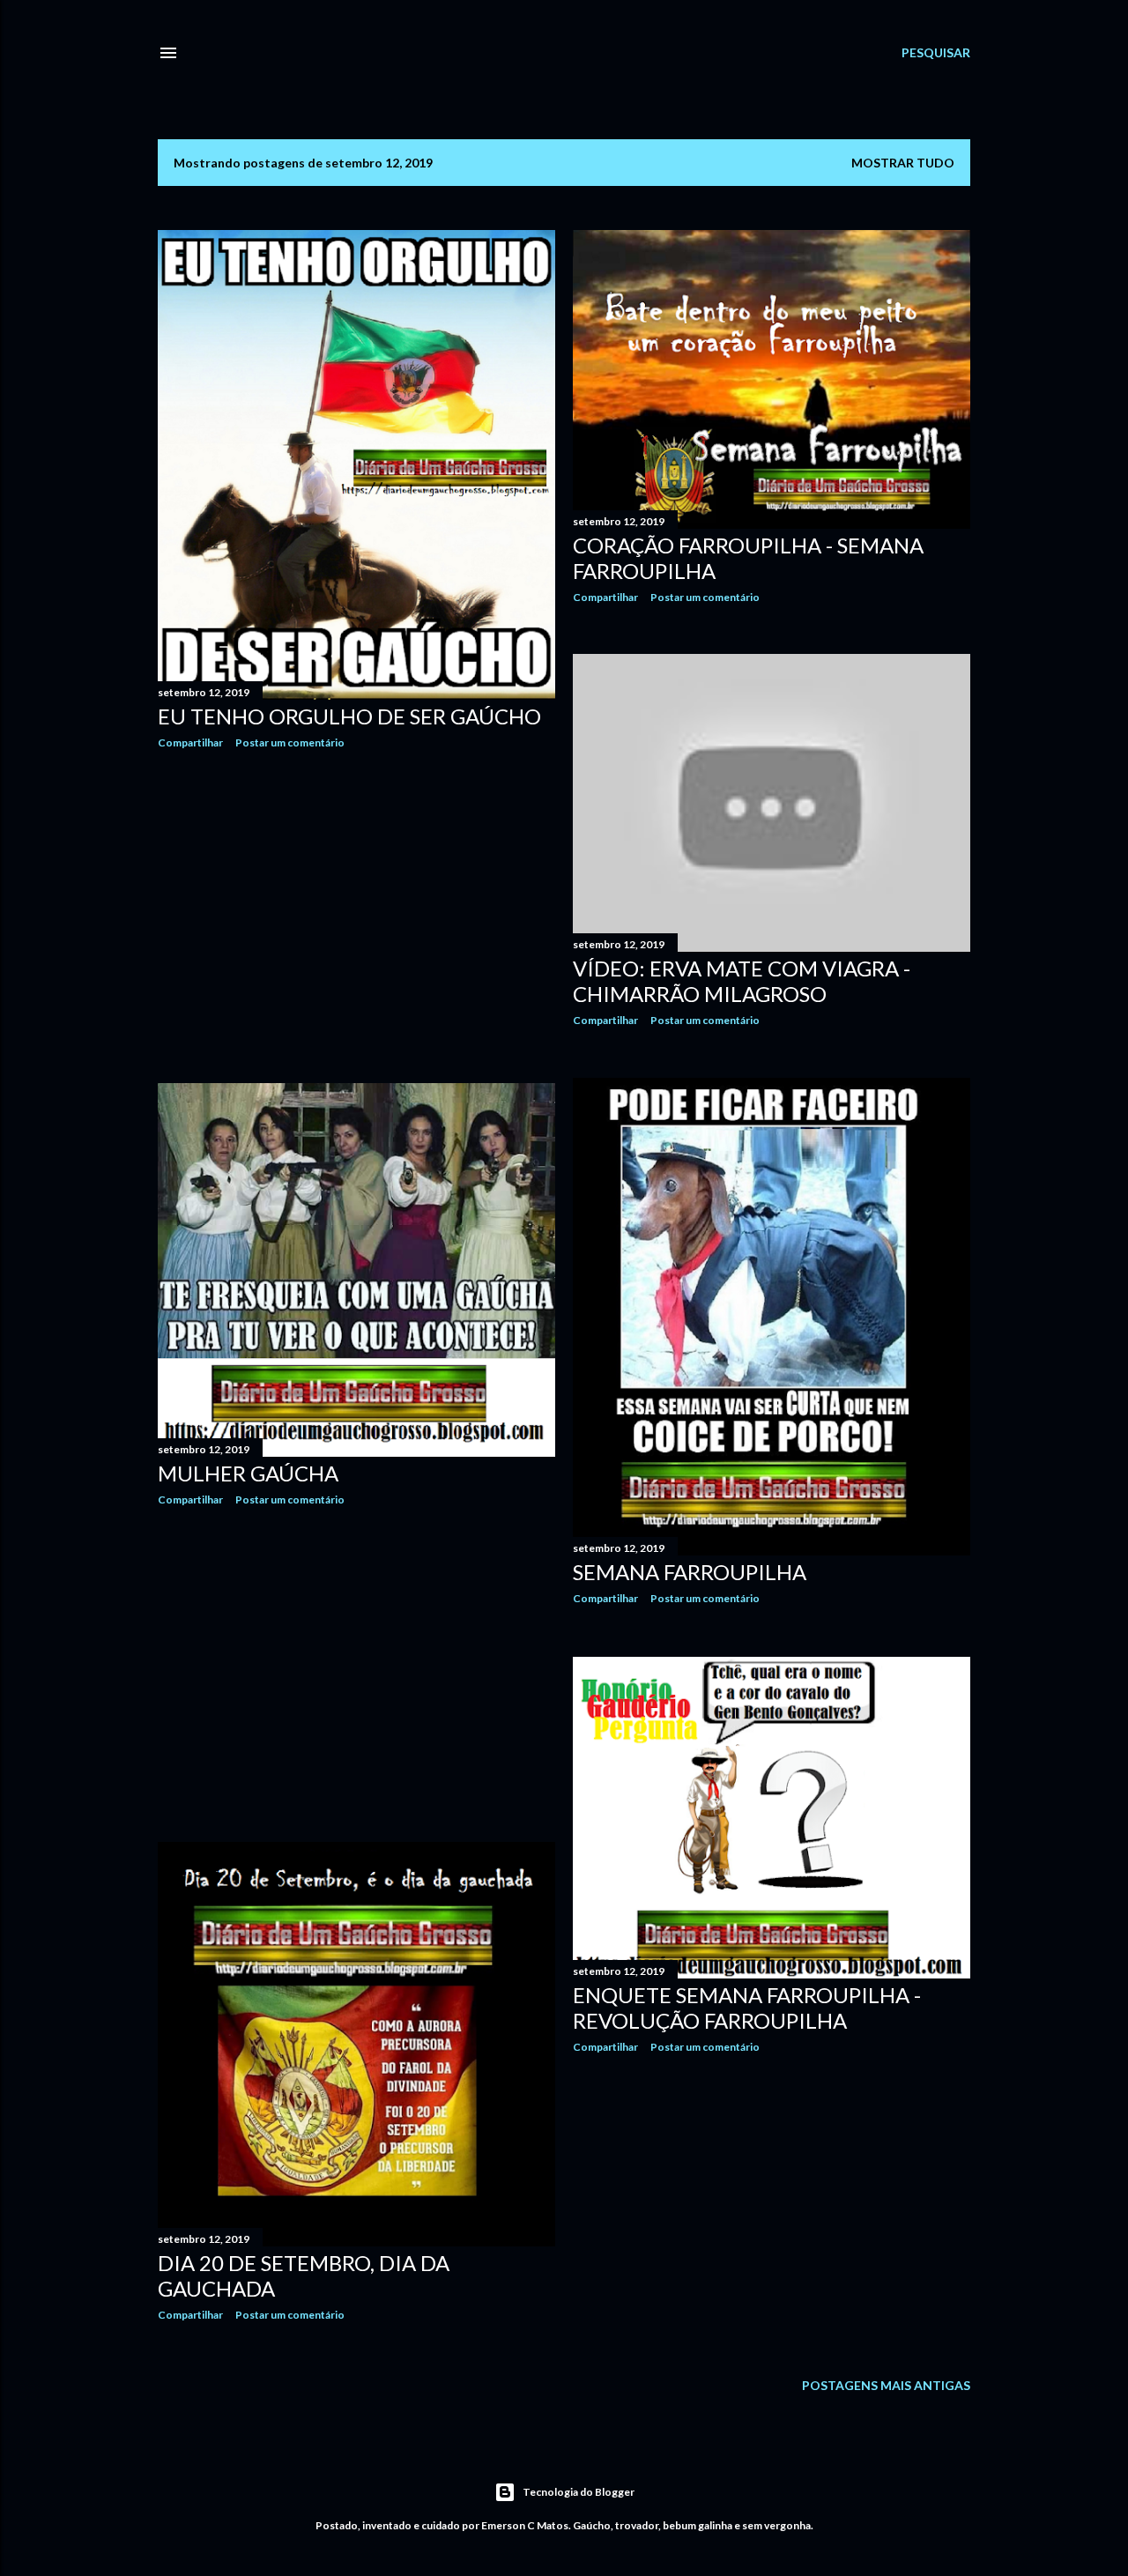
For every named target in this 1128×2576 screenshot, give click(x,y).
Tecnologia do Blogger (579, 2492)
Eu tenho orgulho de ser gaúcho (349, 716)
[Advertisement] (356, 917)
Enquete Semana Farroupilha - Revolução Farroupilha (747, 2008)
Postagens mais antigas (886, 2385)
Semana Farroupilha (690, 1572)
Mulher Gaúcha (248, 1473)
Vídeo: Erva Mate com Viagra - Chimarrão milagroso (742, 981)
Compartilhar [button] (190, 742)
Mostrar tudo (903, 163)
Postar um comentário (290, 742)
